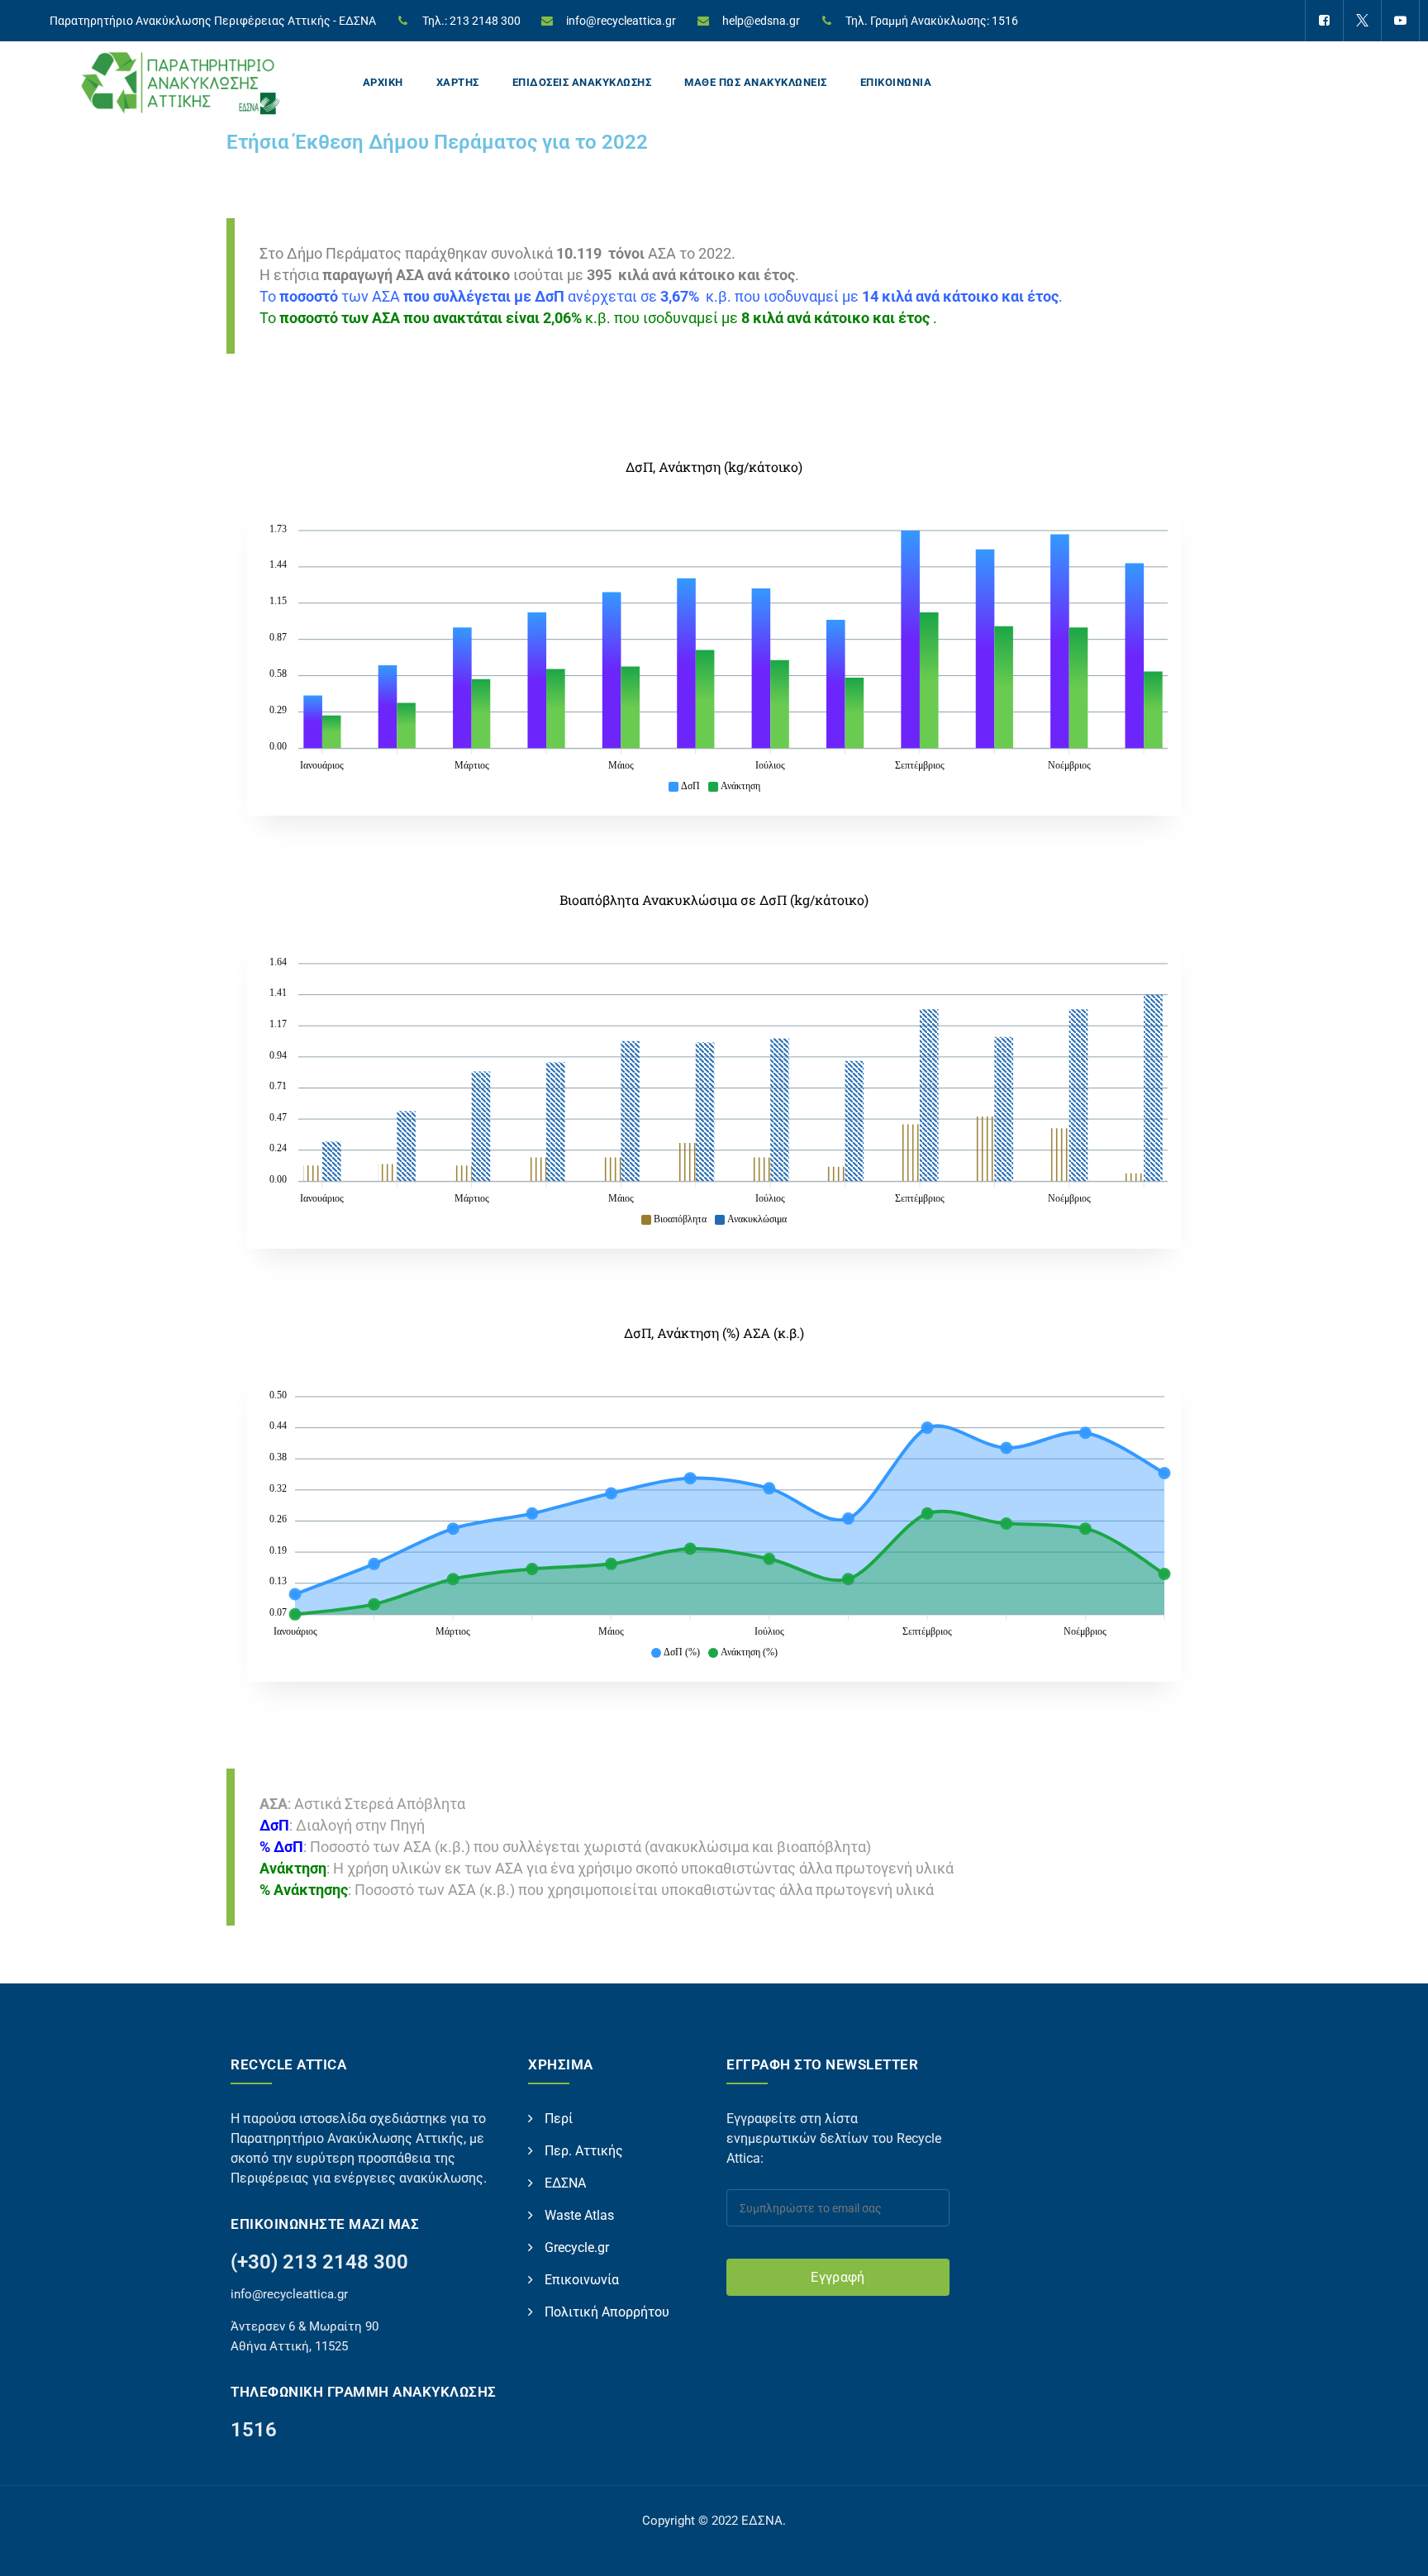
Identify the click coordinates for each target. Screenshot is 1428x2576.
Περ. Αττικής (584, 2151)
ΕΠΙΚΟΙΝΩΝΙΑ (896, 82)
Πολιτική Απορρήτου (607, 2312)
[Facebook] (1324, 21)
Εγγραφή (838, 2277)
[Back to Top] (1393, 2549)
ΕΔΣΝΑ (565, 2183)
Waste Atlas (579, 2215)
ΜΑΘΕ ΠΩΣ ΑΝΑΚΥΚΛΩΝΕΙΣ (756, 82)
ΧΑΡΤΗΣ (458, 82)
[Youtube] (1400, 21)
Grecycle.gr (577, 2247)
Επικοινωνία (582, 2280)
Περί (559, 2119)
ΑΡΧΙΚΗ (383, 82)
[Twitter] (1362, 21)
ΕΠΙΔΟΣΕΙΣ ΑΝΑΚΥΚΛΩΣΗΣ (582, 82)
